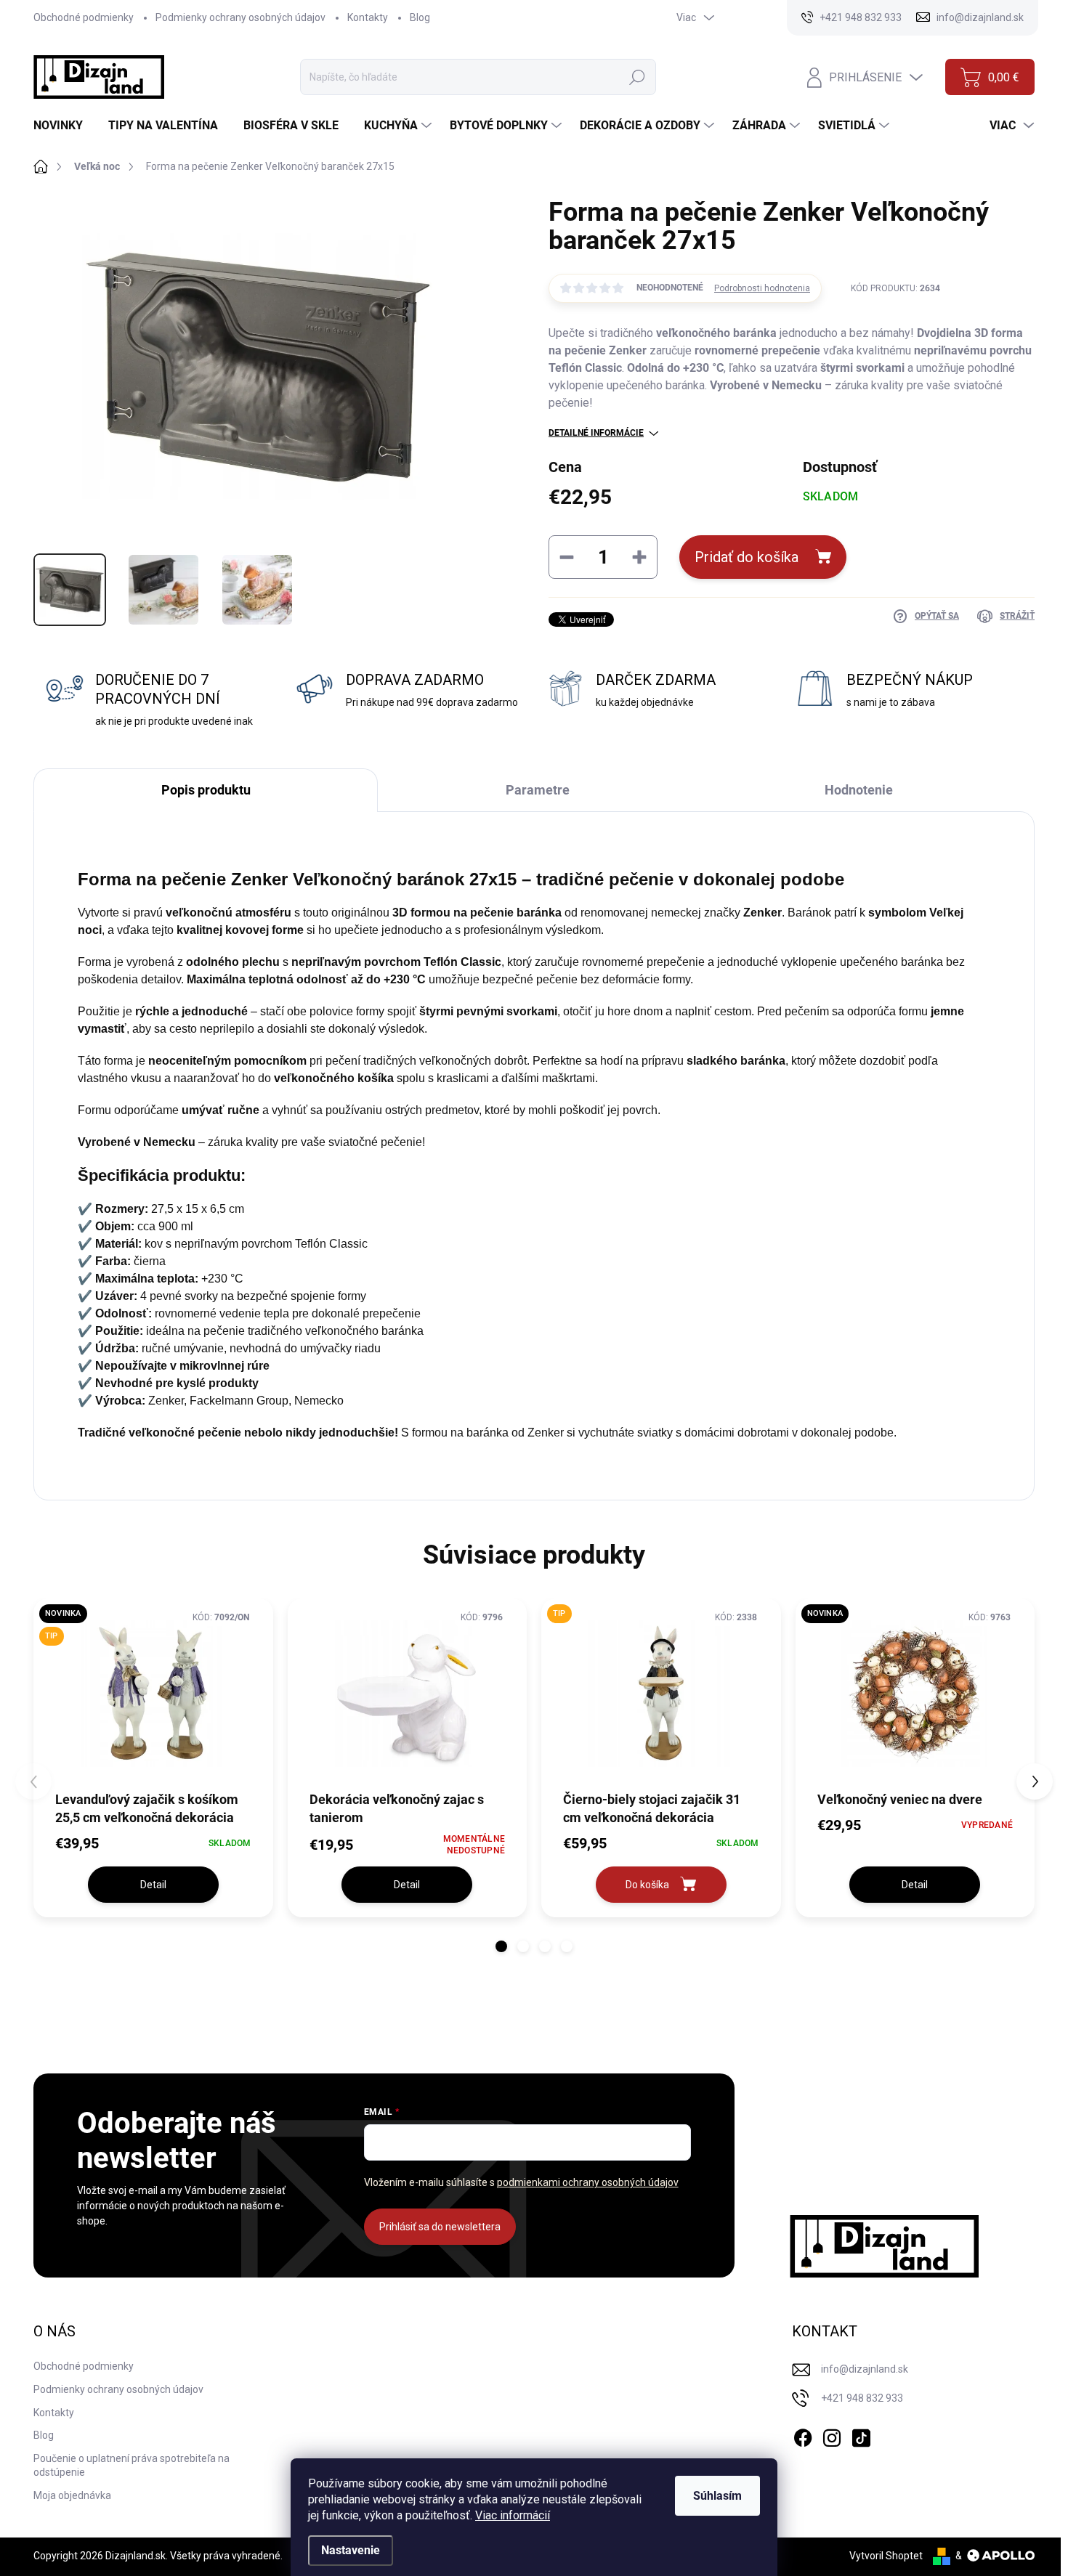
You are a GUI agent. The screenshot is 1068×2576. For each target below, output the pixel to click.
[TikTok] (861, 2435)
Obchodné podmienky (84, 17)
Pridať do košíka (747, 557)
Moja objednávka (72, 2495)
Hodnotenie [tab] (859, 790)
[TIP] (661, 1694)
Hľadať (637, 77)
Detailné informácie (596, 433)
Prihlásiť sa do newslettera (440, 2227)
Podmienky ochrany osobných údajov (240, 17)
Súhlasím (717, 2496)
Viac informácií (513, 2515)
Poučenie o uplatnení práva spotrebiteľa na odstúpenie (132, 2466)
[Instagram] (832, 2435)
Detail (153, 1885)
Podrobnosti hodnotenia (762, 288)
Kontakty (368, 17)
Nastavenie (351, 2550)
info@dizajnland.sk (865, 2369)
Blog (420, 17)
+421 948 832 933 (862, 2398)
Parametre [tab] (538, 790)
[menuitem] (64, 126)
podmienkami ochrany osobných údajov (588, 2182)
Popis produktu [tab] (206, 790)
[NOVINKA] (915, 1694)
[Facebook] (803, 2435)
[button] (501, 1946)
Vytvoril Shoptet (886, 2556)
